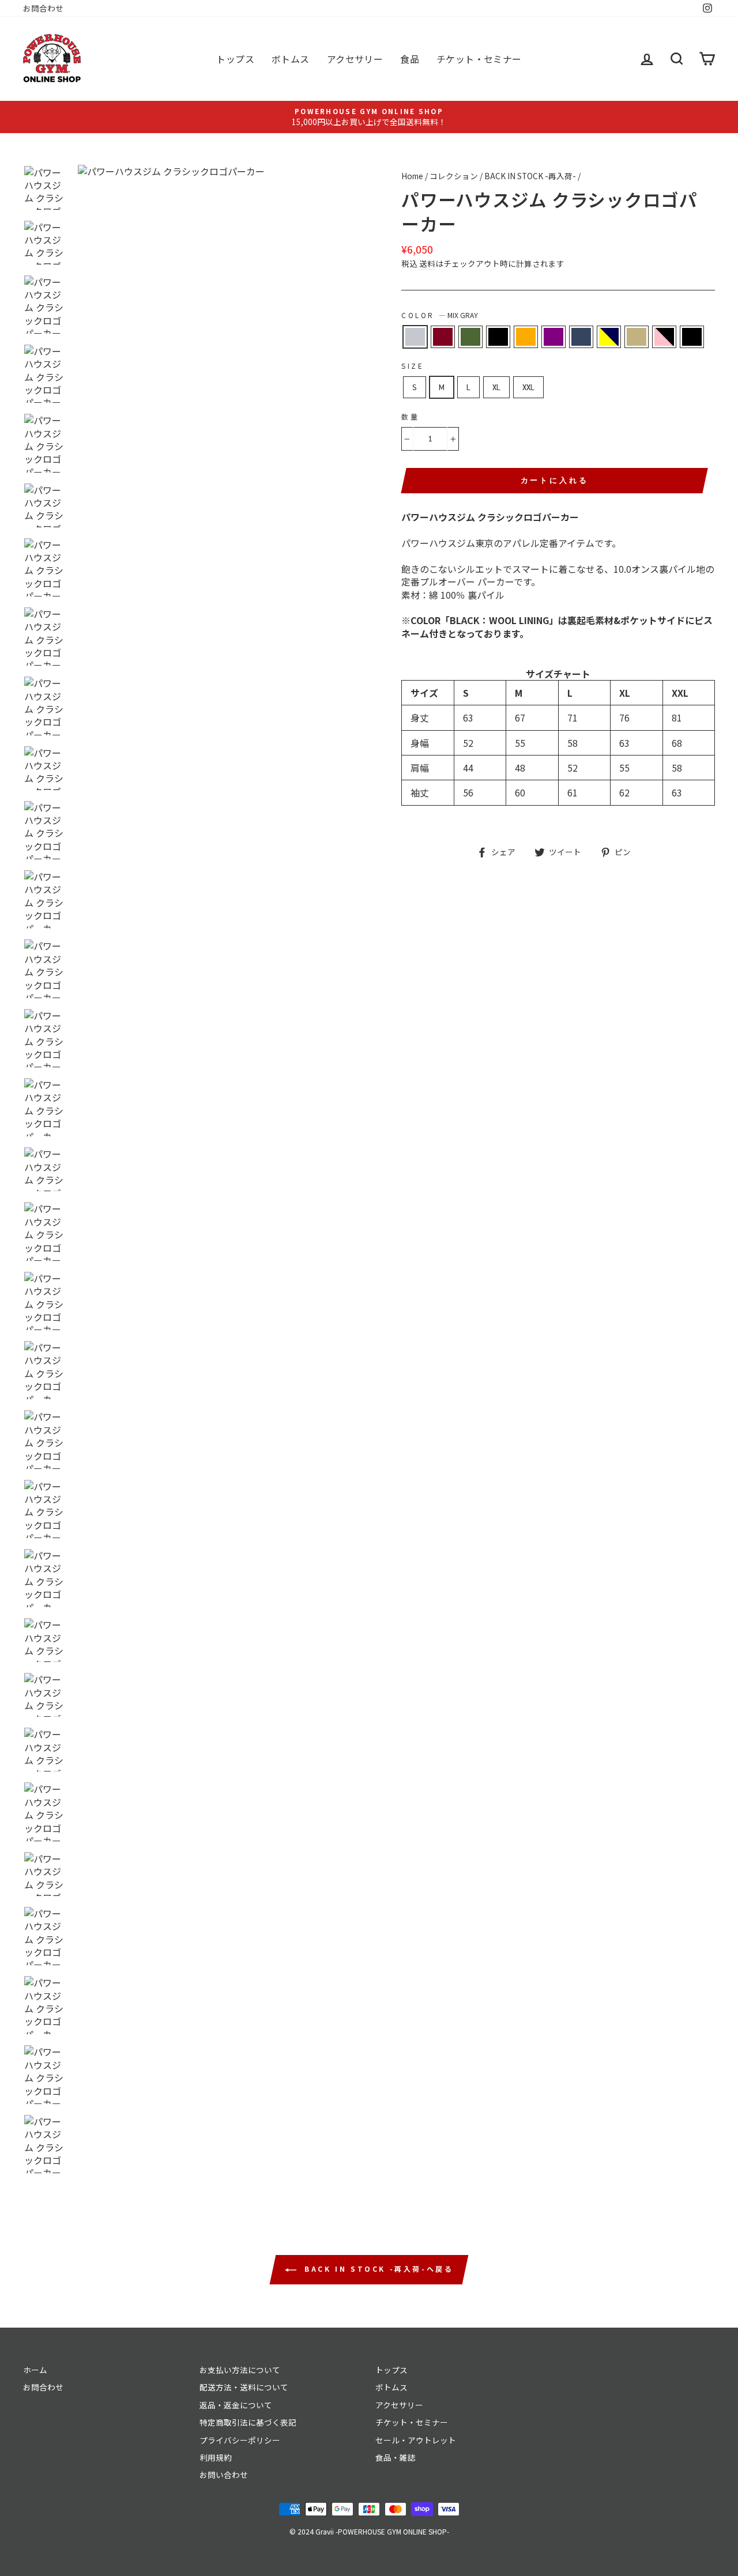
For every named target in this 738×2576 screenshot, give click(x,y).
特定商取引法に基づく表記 (248, 2422)
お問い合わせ (224, 2475)
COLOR (440, 315)
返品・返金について (236, 2405)
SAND (637, 337)
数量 (410, 417)
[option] (369, 117)
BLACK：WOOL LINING (692, 337)
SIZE (413, 366)
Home (412, 176)
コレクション (454, 176)
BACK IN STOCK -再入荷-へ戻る (377, 2269)
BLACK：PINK (664, 337)
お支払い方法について (240, 2370)
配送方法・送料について (244, 2387)
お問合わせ (43, 8)
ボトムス (291, 59)
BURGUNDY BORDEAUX (443, 337)
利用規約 (216, 2457)
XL (496, 387)
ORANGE (526, 337)
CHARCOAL (581, 337)
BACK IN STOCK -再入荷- (530, 176)
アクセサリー (355, 59)
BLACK (498, 337)
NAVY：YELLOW (609, 337)
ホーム (35, 2370)
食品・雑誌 (396, 2457)
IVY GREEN (470, 337)
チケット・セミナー (479, 59)
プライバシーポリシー (240, 2440)
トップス (235, 59)
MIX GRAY (415, 337)
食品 (410, 59)
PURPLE (553, 337)
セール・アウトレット (416, 2440)
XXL (528, 387)
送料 (427, 264)
